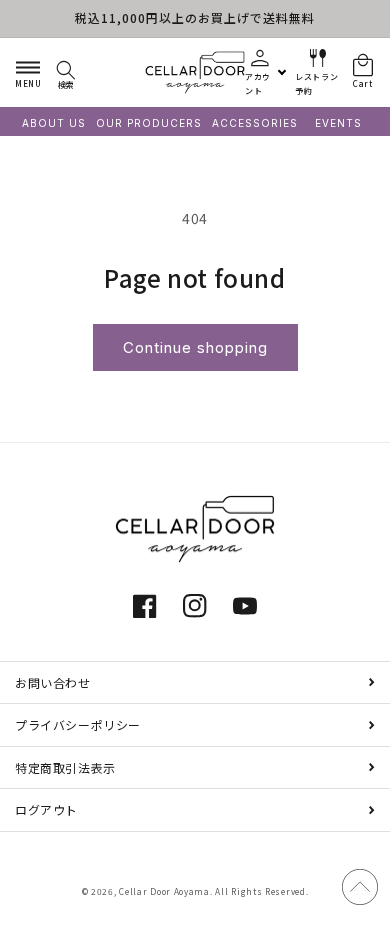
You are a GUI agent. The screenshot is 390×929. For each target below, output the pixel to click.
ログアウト (46, 809)
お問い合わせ (53, 682)
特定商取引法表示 (65, 767)
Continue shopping (195, 347)
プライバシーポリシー (78, 724)
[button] (28, 72)
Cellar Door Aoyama (164, 891)
